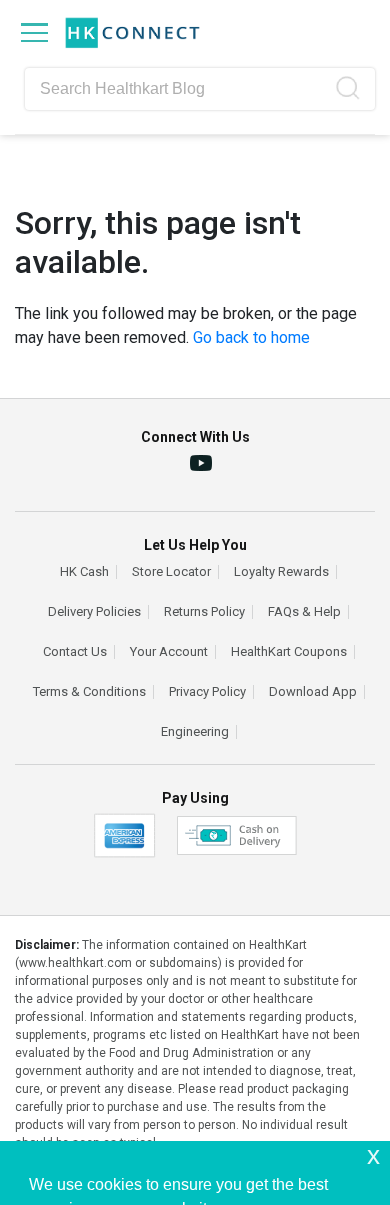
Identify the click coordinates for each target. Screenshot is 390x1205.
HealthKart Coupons (289, 652)
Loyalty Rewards (281, 572)
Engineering (195, 732)
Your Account (169, 652)
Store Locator (171, 572)
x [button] (373, 1155)
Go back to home (251, 337)
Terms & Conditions (89, 692)
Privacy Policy (207, 692)
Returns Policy (204, 612)
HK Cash (84, 572)
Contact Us (75, 652)
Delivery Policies (94, 612)
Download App (313, 692)
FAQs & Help (304, 612)
